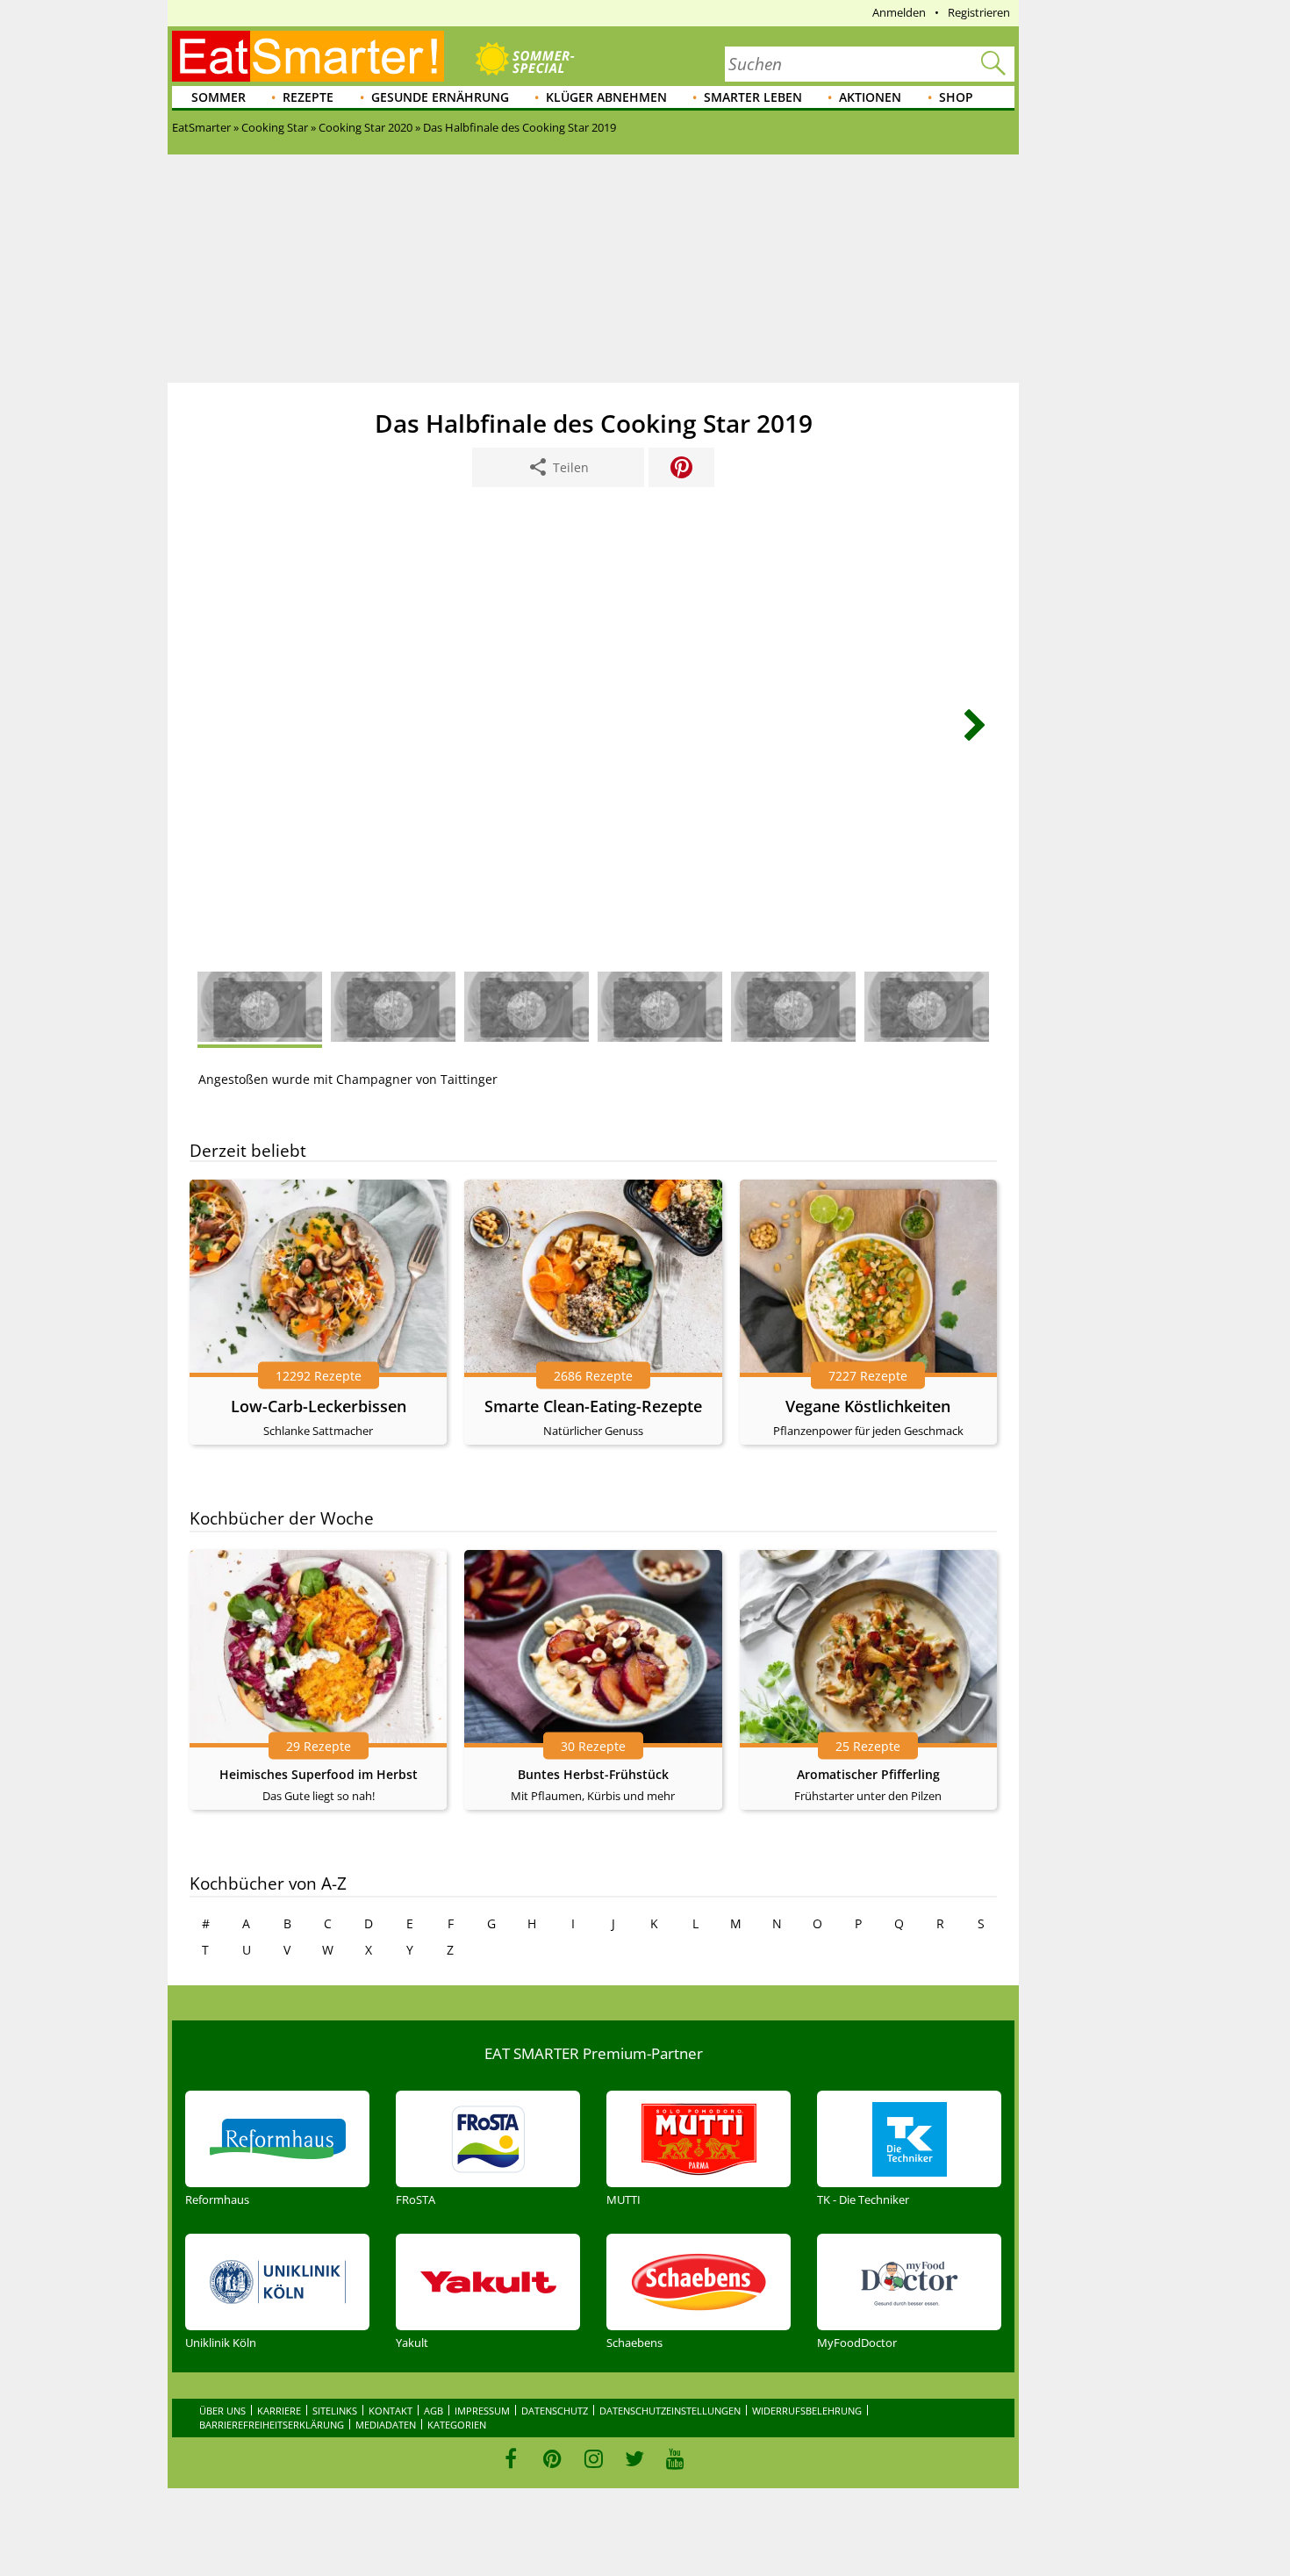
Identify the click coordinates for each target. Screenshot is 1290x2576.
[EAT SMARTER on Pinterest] (552, 2458)
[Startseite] (308, 56)
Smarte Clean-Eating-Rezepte (593, 1406)
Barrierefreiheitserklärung (272, 2425)
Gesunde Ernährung (440, 97)
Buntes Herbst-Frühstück (593, 1774)
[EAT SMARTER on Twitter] (634, 2458)
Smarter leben (753, 97)
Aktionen (870, 97)
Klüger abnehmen (606, 97)
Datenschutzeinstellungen (670, 2411)
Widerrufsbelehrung (807, 2411)
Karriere (279, 2411)
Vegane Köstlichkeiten (868, 1406)
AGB (434, 2411)
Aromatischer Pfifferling (868, 1774)
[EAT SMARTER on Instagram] (594, 2458)
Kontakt (391, 2411)
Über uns (222, 2411)
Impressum (482, 2411)
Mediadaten (386, 2425)
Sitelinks (335, 2411)
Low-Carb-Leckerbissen (319, 1406)
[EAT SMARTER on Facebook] (511, 2458)
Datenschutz (555, 2411)
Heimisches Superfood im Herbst (319, 1774)
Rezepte (308, 97)
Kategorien (457, 2425)
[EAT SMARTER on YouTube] (675, 2458)
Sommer (219, 97)
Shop (956, 97)
